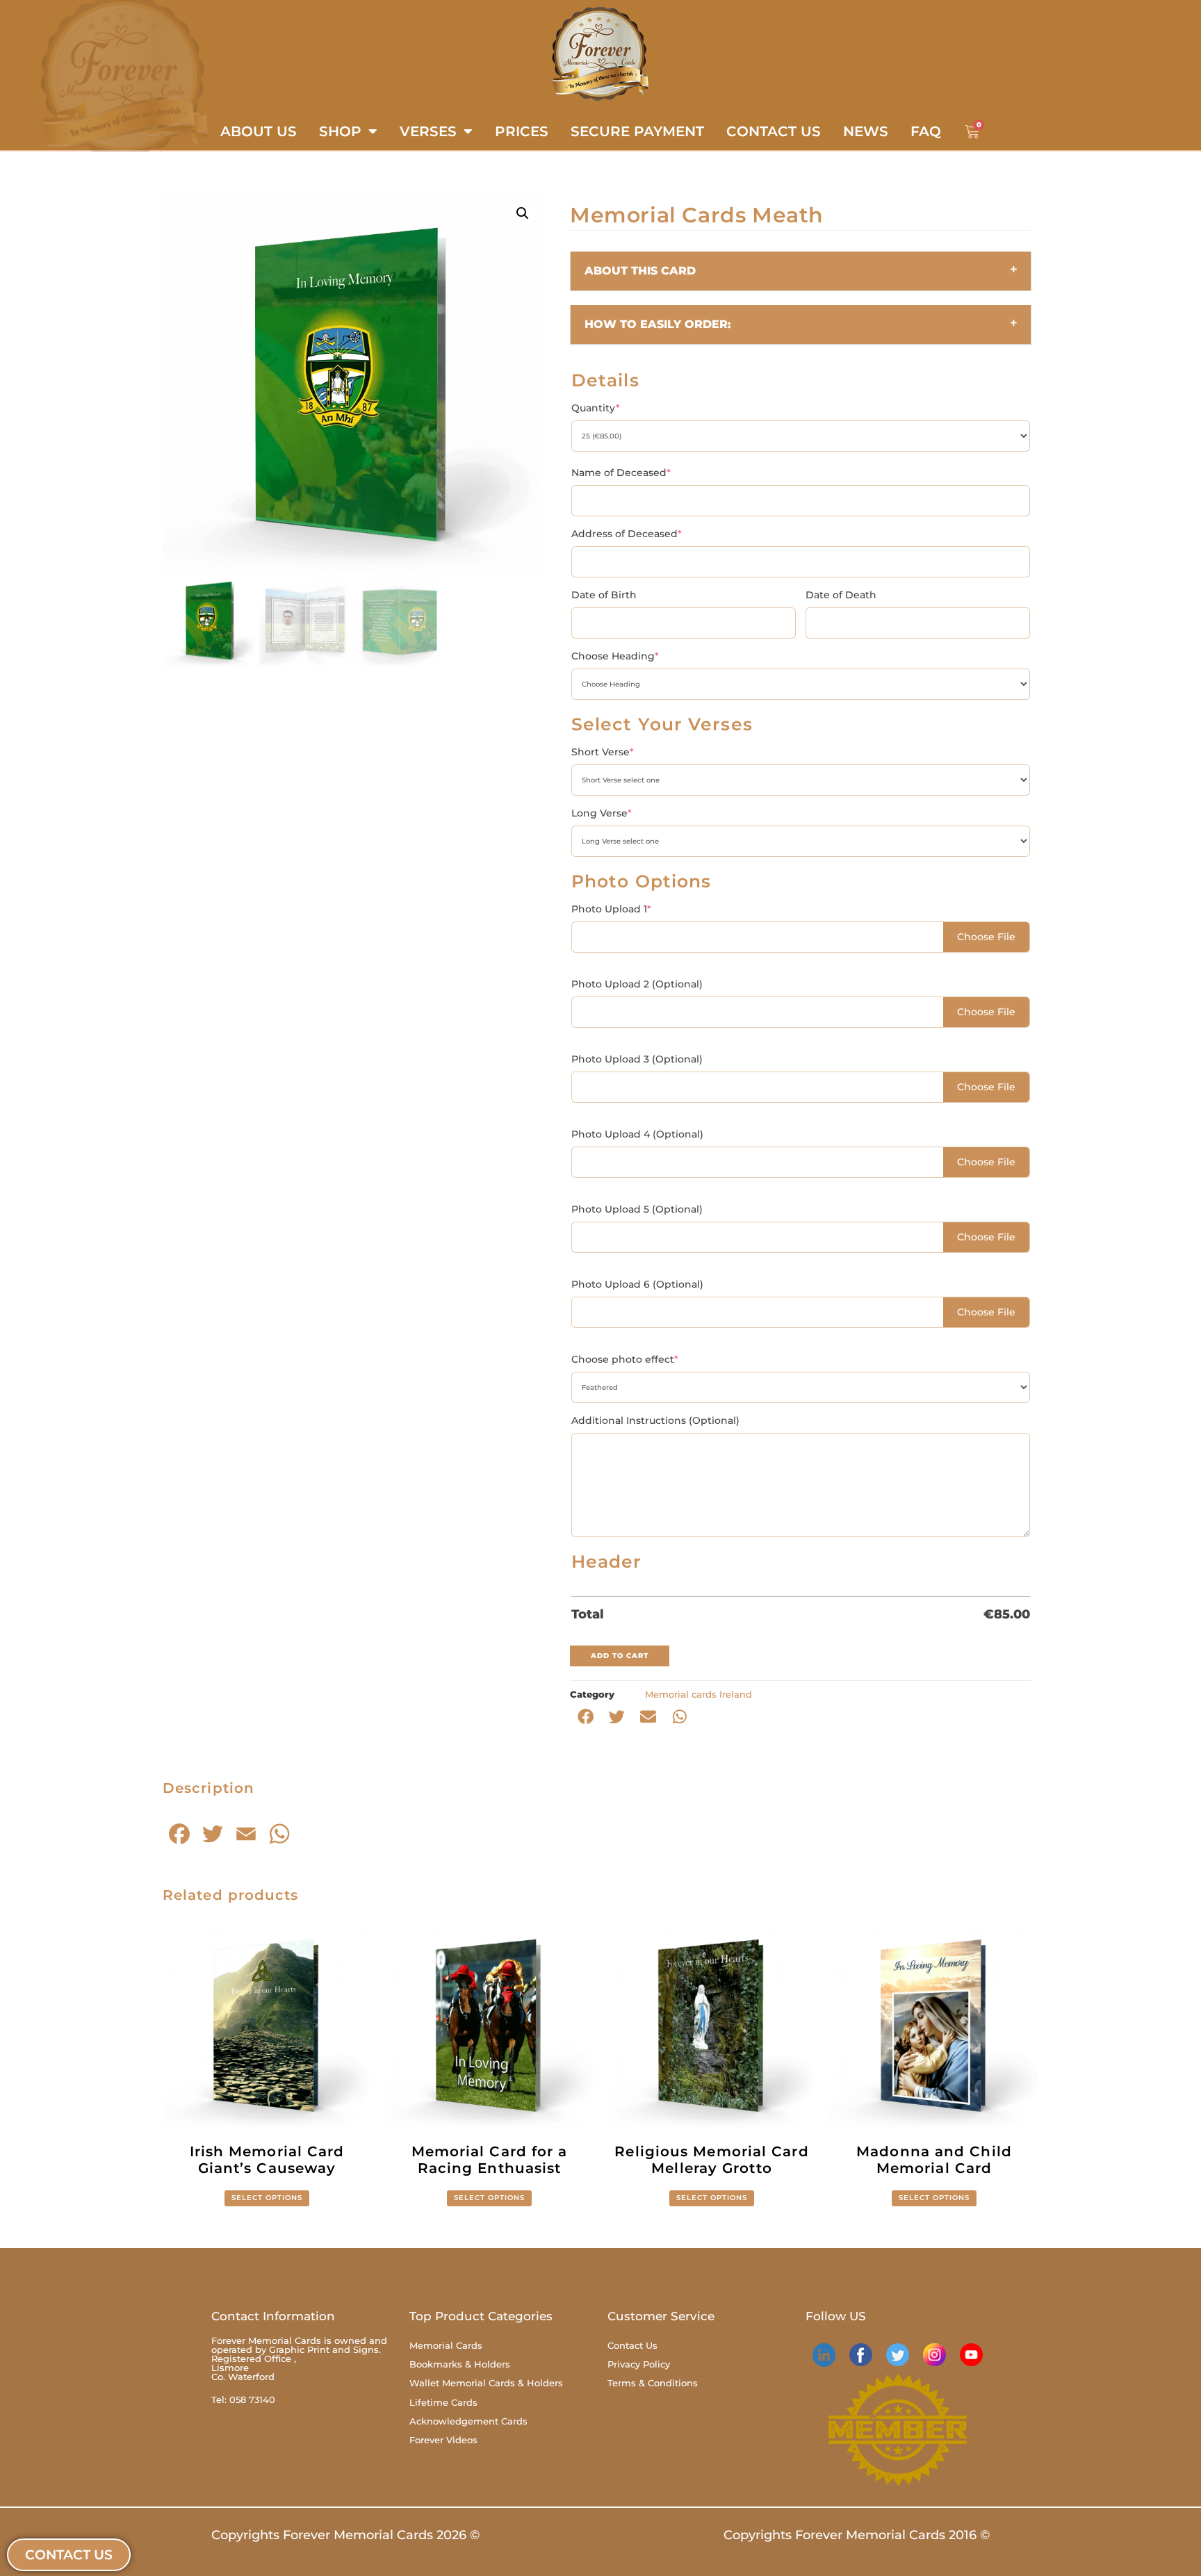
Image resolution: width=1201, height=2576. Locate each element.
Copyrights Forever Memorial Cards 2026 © (345, 2535)
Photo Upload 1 (611, 909)
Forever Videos (443, 2440)
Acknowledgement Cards (468, 2421)
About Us (259, 131)
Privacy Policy (639, 2364)
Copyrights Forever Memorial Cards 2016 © (857, 2535)
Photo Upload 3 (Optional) (637, 1059)
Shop (340, 131)
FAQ (926, 131)
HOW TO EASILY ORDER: (658, 324)
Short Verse (603, 752)
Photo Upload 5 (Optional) (637, 1209)
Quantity (596, 408)
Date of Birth (604, 595)
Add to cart (620, 1656)
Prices (522, 131)
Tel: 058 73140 (243, 2399)
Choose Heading (615, 656)
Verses (428, 131)
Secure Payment (637, 131)
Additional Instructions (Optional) (655, 1420)
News (866, 131)
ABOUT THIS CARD (640, 271)
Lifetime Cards (443, 2402)
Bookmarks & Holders (460, 2364)
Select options (267, 2198)
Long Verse (602, 813)
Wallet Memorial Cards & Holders (486, 2383)
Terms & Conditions (653, 2383)
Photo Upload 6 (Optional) (637, 1284)
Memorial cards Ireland (698, 1694)
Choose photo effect (625, 1359)
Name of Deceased (621, 473)
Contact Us (774, 131)
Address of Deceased (627, 534)
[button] (523, 213)
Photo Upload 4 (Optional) (637, 1134)
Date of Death (841, 595)
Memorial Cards (446, 2345)
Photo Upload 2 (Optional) (637, 984)
